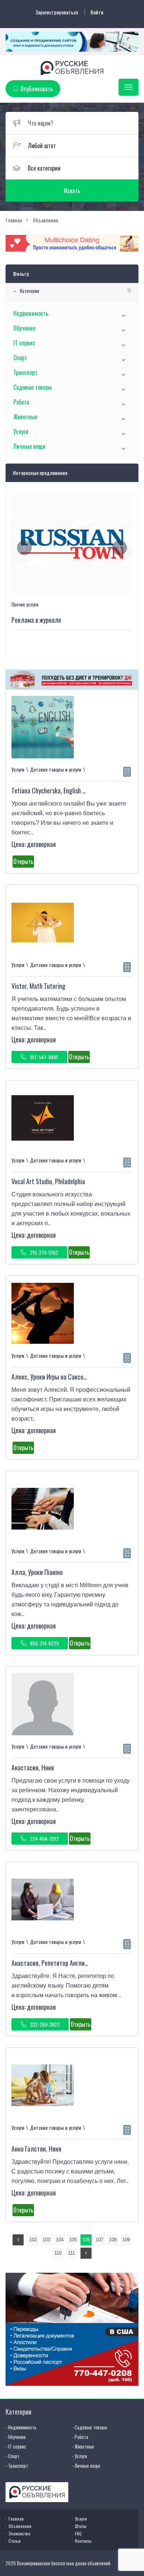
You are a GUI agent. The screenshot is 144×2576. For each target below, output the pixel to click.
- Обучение (16, 2437)
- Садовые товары (90, 2427)
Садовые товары (32, 387)
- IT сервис (16, 2446)
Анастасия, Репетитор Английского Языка (65, 1963)
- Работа (80, 2437)
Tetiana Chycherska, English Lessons (57, 790)
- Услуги (80, 2456)
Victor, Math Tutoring (38, 986)
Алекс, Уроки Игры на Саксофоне (54, 1377)
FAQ (78, 2533)
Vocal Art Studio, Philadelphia (48, 1181)
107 (100, 2240)
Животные (25, 417)
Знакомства (19, 2533)
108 (113, 2240)
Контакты (83, 2541)
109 (126, 2240)
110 (58, 2253)
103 (46, 2240)
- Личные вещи (86, 2466)
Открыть (23, 861)
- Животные (83, 2446)
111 (71, 2253)
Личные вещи (29, 446)
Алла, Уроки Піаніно (37, 1572)
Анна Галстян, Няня (36, 2149)
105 (73, 2240)
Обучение (24, 328)
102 (33, 2240)
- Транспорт (17, 2466)
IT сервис (24, 343)
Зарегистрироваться (57, 12)
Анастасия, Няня (33, 1767)
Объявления (20, 2526)
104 (60, 2240)
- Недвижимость (21, 2427)
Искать (72, 191)
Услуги (21, 431)
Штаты (81, 2526)
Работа (21, 402)
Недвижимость (31, 313)
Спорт (20, 358)
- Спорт (13, 2456)
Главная (16, 2519)
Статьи (15, 2541)
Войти (97, 12)
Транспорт (25, 372)
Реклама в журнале (36, 620)
